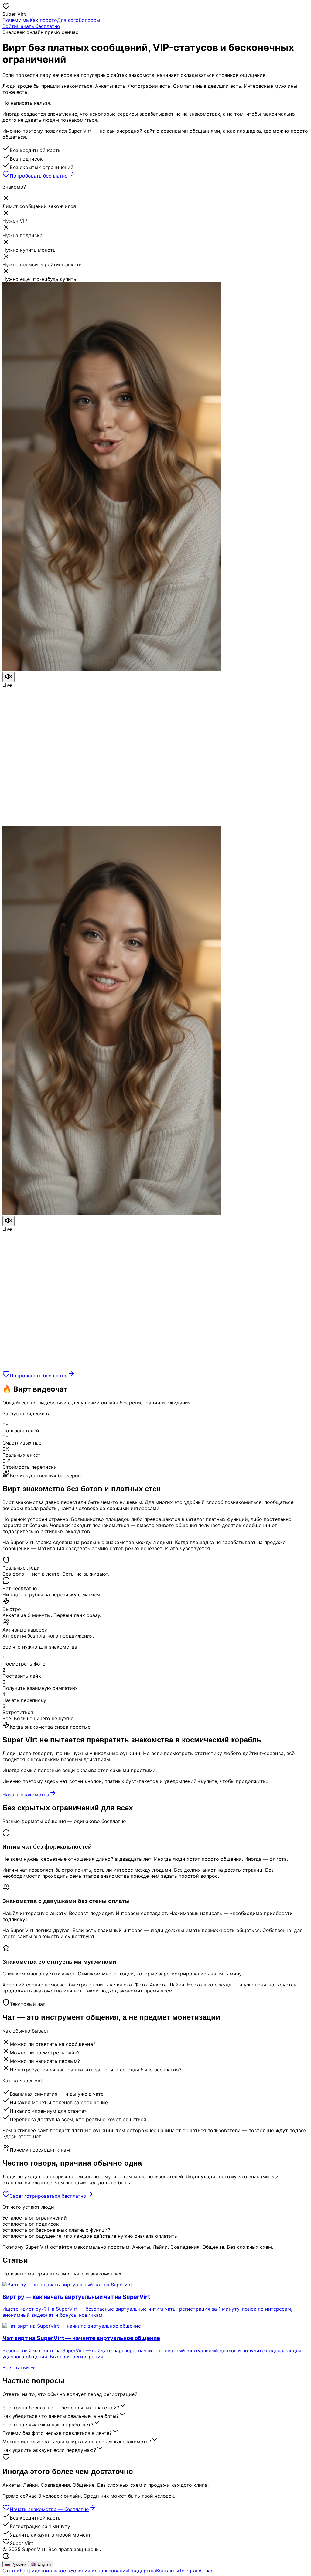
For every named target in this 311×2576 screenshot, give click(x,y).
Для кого (68, 20)
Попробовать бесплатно (39, 176)
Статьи (11, 2571)
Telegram (190, 2571)
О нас (207, 2571)
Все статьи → (19, 2367)
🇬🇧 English (41, 2564)
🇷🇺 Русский (16, 2564)
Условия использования (99, 2571)
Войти (10, 26)
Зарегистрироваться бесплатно (48, 2196)
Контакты (167, 2571)
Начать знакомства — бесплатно (49, 2509)
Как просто (43, 20)
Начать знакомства (26, 1795)
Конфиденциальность (45, 2571)
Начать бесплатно (39, 26)
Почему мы (16, 20)
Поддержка (142, 2571)
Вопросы (89, 20)
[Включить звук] (9, 677)
